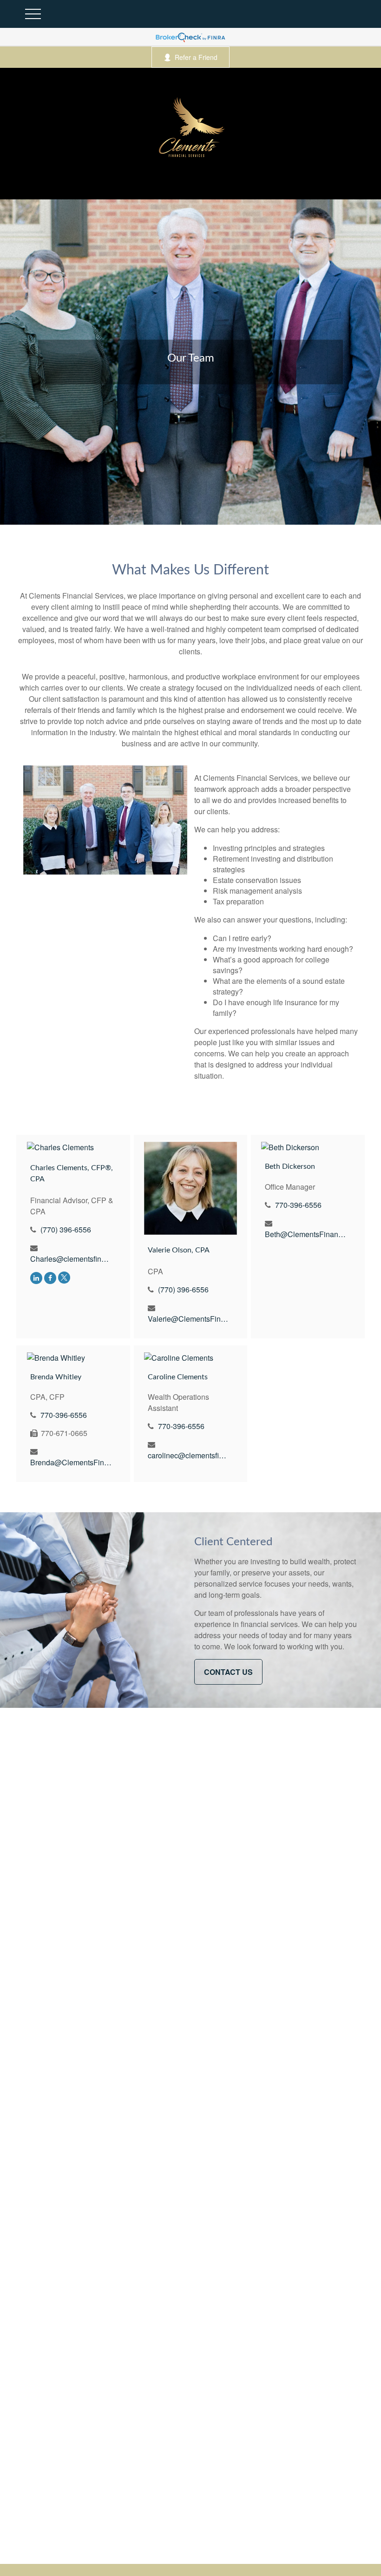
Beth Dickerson (290, 1166)
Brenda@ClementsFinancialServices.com (71, 1462)
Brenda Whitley (56, 1377)
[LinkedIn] (36, 1277)
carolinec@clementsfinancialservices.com (188, 1455)
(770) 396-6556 (66, 1229)
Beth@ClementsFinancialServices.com (305, 1234)
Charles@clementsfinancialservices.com (71, 1259)
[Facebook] (50, 1277)
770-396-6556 (298, 1205)
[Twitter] (64, 1277)
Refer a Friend (196, 57)
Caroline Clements (178, 1377)
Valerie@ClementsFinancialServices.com (188, 1319)
